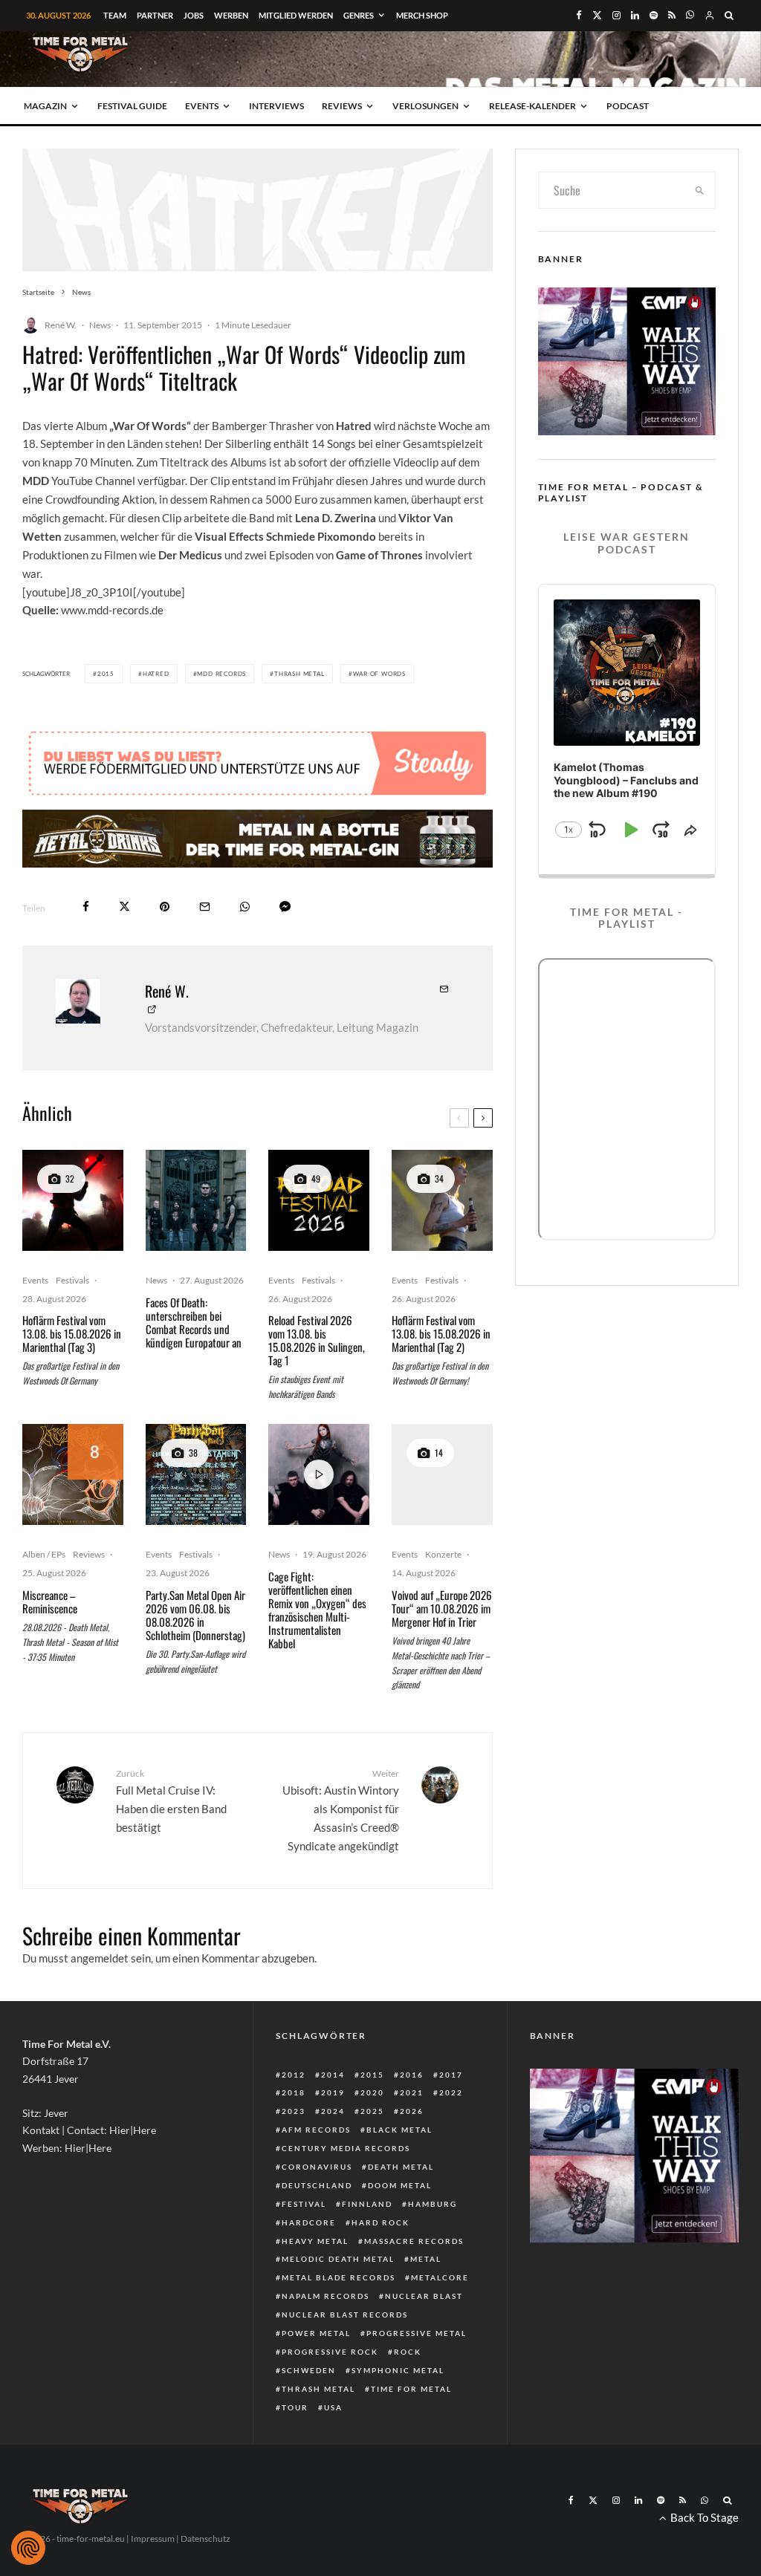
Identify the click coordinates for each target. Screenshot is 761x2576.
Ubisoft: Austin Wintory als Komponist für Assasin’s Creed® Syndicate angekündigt (340, 1810)
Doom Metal (400, 2185)
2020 (372, 2092)
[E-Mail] (205, 907)
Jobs (194, 15)
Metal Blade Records (339, 2277)
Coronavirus (317, 2167)
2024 (333, 2111)
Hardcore (309, 2222)
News (100, 325)
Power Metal (316, 2333)
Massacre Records (414, 2241)
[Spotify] (654, 15)
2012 (294, 2075)
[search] (700, 190)
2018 (294, 2092)
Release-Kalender (532, 106)
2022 (451, 2092)
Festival (304, 2204)
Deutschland (317, 2185)
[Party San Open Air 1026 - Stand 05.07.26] (196, 1474)
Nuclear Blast (424, 2296)
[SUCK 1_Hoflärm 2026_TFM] (442, 1200)
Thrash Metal (299, 674)
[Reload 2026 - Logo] (319, 1200)
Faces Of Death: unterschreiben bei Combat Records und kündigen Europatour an (194, 1322)
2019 (333, 2092)
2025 (372, 2111)
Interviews (276, 106)
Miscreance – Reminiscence (50, 1601)
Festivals (72, 1280)
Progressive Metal (417, 2333)
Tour (295, 2407)
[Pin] (165, 907)
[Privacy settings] (28, 2548)
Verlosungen (425, 106)
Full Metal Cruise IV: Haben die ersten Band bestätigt (171, 1801)
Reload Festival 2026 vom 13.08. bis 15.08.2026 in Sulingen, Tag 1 (317, 1340)
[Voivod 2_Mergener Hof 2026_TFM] (442, 1474)
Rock (408, 2352)
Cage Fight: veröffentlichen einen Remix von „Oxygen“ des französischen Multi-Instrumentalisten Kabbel (317, 1610)
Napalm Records (326, 2296)
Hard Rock (380, 2222)
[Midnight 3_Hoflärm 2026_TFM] (73, 1200)
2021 (412, 2092)
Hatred (156, 674)
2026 (412, 2111)
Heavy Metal (315, 2241)
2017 (451, 2075)
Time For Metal (411, 2389)
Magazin (45, 106)
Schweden (309, 2370)
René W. (61, 325)
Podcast (628, 106)
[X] (597, 15)
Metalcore (440, 2277)
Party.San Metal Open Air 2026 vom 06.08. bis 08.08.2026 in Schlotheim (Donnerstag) (195, 1615)
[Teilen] (86, 907)
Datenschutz (205, 2538)
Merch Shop (422, 15)
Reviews (342, 106)
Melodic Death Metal (338, 2259)
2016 (412, 2075)
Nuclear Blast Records (345, 2315)
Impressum (153, 2538)
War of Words (380, 674)
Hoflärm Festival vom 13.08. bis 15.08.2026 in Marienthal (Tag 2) (441, 1333)
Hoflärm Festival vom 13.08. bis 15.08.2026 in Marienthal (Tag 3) (72, 1333)
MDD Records (221, 674)
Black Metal (399, 2130)
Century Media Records (346, 2148)
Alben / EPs (44, 1554)
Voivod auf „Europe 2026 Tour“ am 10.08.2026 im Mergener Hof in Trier (442, 1608)
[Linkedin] (635, 15)
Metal (426, 2259)
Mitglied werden (296, 15)
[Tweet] (124, 907)
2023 (294, 2111)
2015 (106, 674)
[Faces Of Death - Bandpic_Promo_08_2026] (196, 1200)
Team (115, 15)
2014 (333, 2075)
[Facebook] (579, 15)
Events (202, 106)
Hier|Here (133, 2130)
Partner (155, 15)
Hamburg (433, 2204)
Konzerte (443, 1554)
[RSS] (672, 15)
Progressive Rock (330, 2352)
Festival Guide (132, 106)
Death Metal (401, 2167)
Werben (231, 15)
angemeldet (100, 1958)
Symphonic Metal (398, 2370)
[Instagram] (616, 15)
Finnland (367, 2204)
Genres (359, 15)
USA (333, 2407)
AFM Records (316, 2130)
